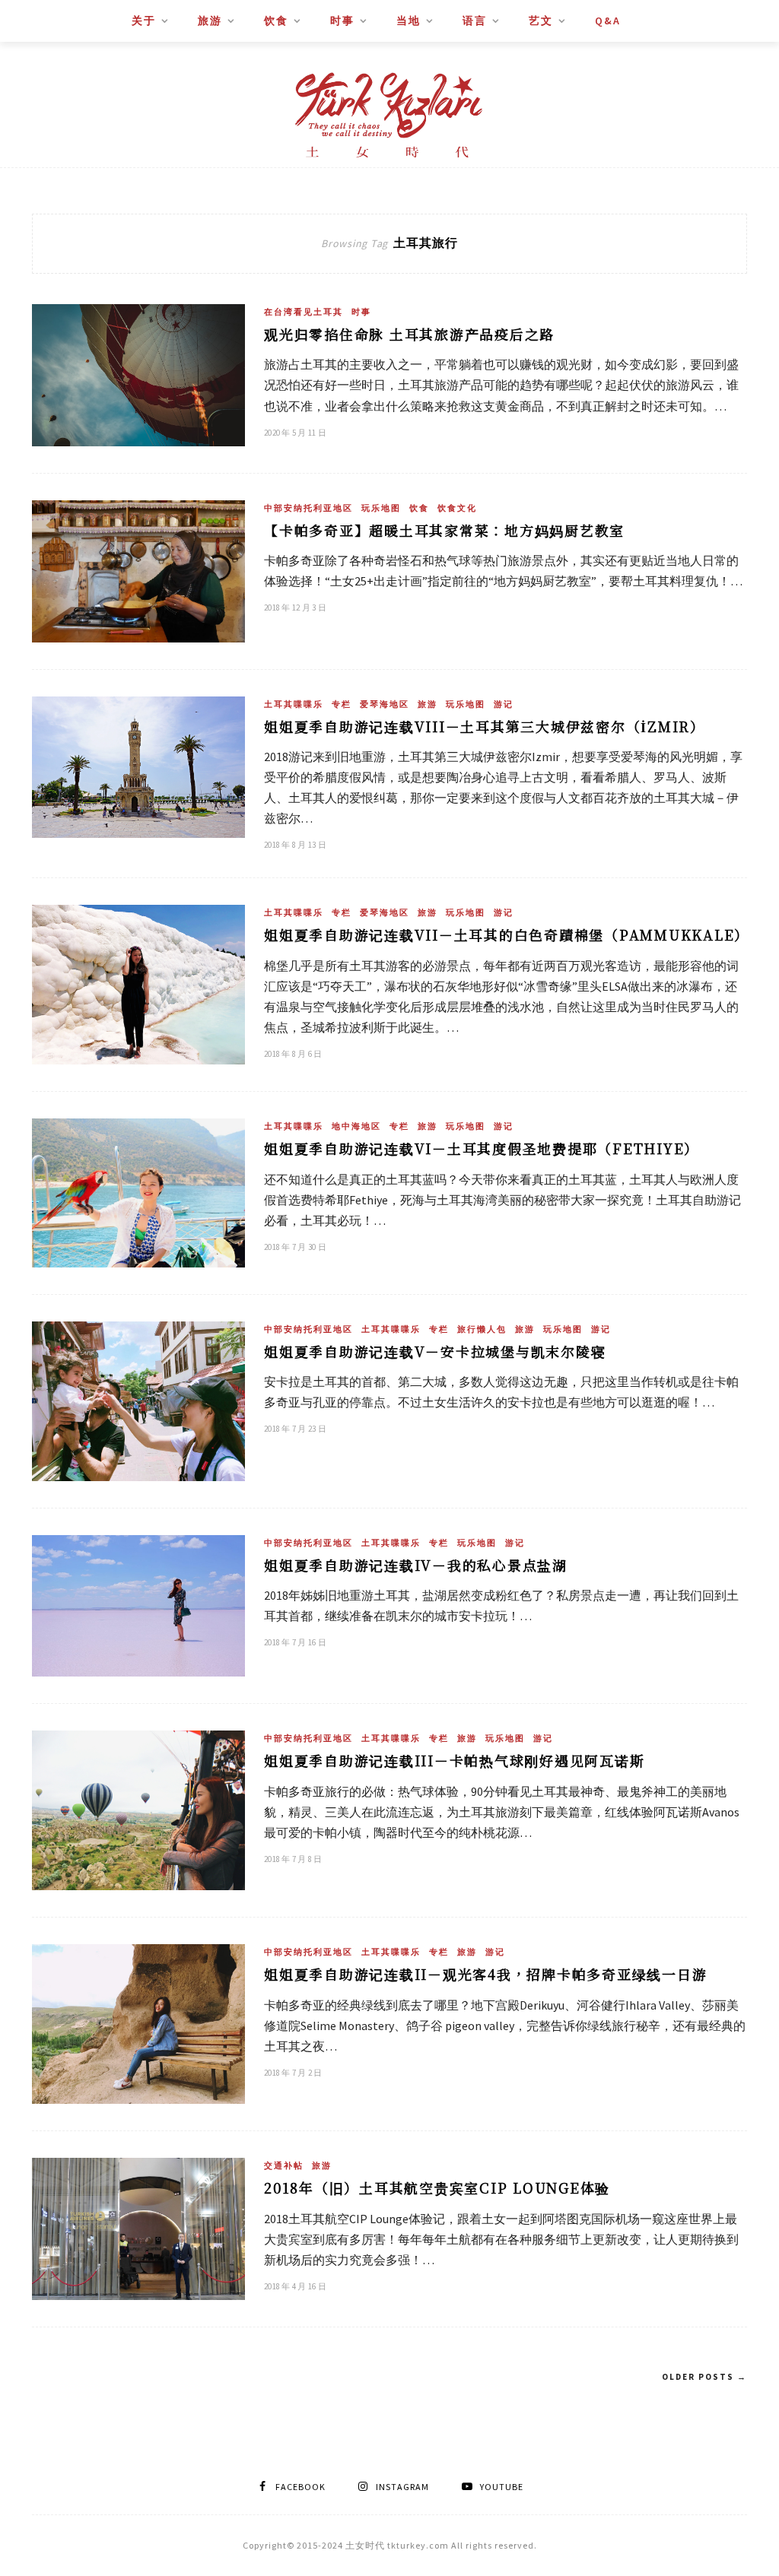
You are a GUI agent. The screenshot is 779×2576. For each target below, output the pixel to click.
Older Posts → (704, 2377)
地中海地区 (356, 1126)
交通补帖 (284, 2165)
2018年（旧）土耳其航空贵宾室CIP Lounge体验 (437, 2187)
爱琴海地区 (385, 704)
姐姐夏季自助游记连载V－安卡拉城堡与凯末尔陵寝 (435, 1351)
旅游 (210, 21)
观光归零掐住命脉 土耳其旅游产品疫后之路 (409, 334)
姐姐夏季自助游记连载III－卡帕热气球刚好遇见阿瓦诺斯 (454, 1760)
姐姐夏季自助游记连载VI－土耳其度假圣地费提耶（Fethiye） (482, 1148)
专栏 (342, 704)
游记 (504, 704)
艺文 (541, 21)
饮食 (276, 21)
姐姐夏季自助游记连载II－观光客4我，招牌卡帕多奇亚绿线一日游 (485, 1974)
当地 (409, 21)
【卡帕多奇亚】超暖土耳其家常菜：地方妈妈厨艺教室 (444, 530)
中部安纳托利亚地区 (308, 508)
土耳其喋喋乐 (294, 704)
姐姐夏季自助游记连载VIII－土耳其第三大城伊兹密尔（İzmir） (485, 726)
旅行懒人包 (482, 1329)
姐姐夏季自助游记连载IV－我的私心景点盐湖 (416, 1565)
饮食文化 (457, 508)
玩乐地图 (381, 508)
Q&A (608, 21)
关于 (144, 21)
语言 (475, 21)
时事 (342, 21)
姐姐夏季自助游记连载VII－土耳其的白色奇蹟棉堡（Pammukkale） (507, 934)
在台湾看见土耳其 (304, 312)
